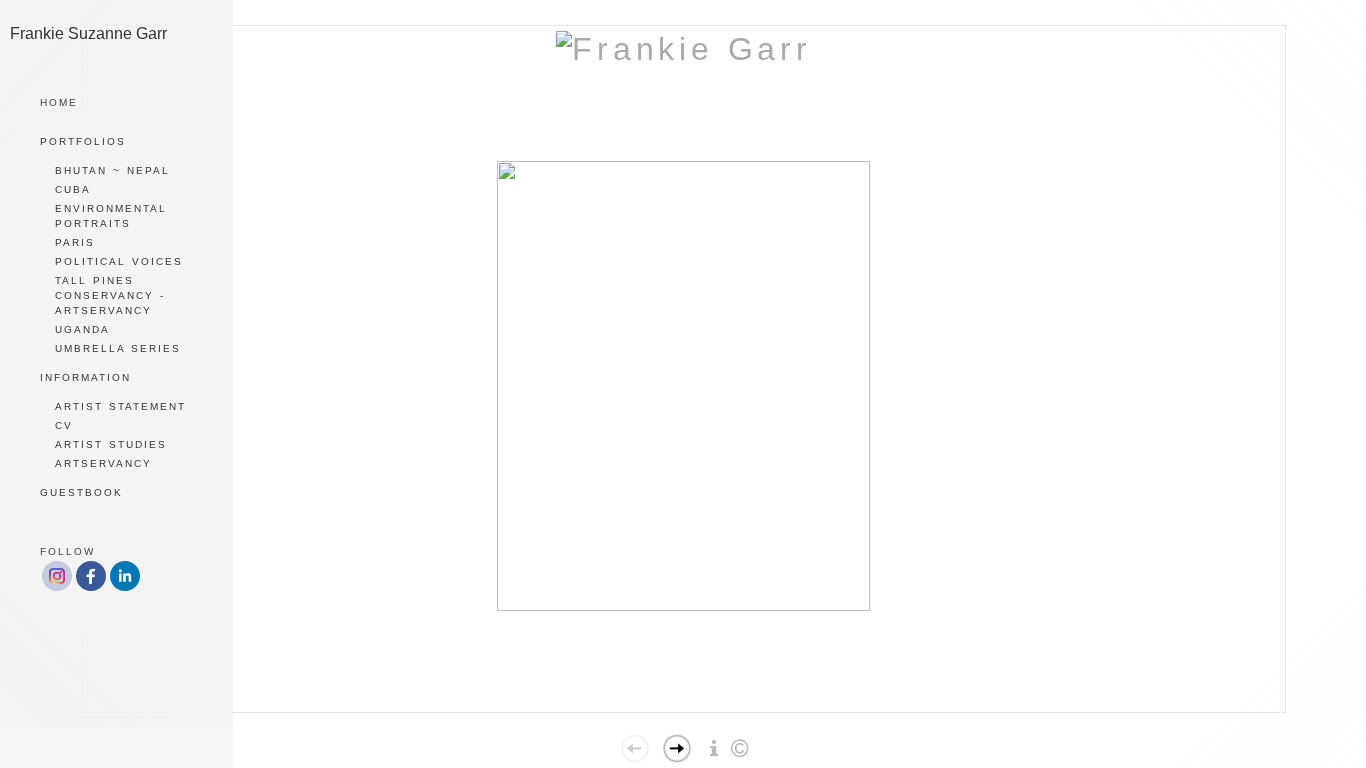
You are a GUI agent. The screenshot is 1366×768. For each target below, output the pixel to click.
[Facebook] (91, 588)
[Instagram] (57, 588)
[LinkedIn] (125, 588)
